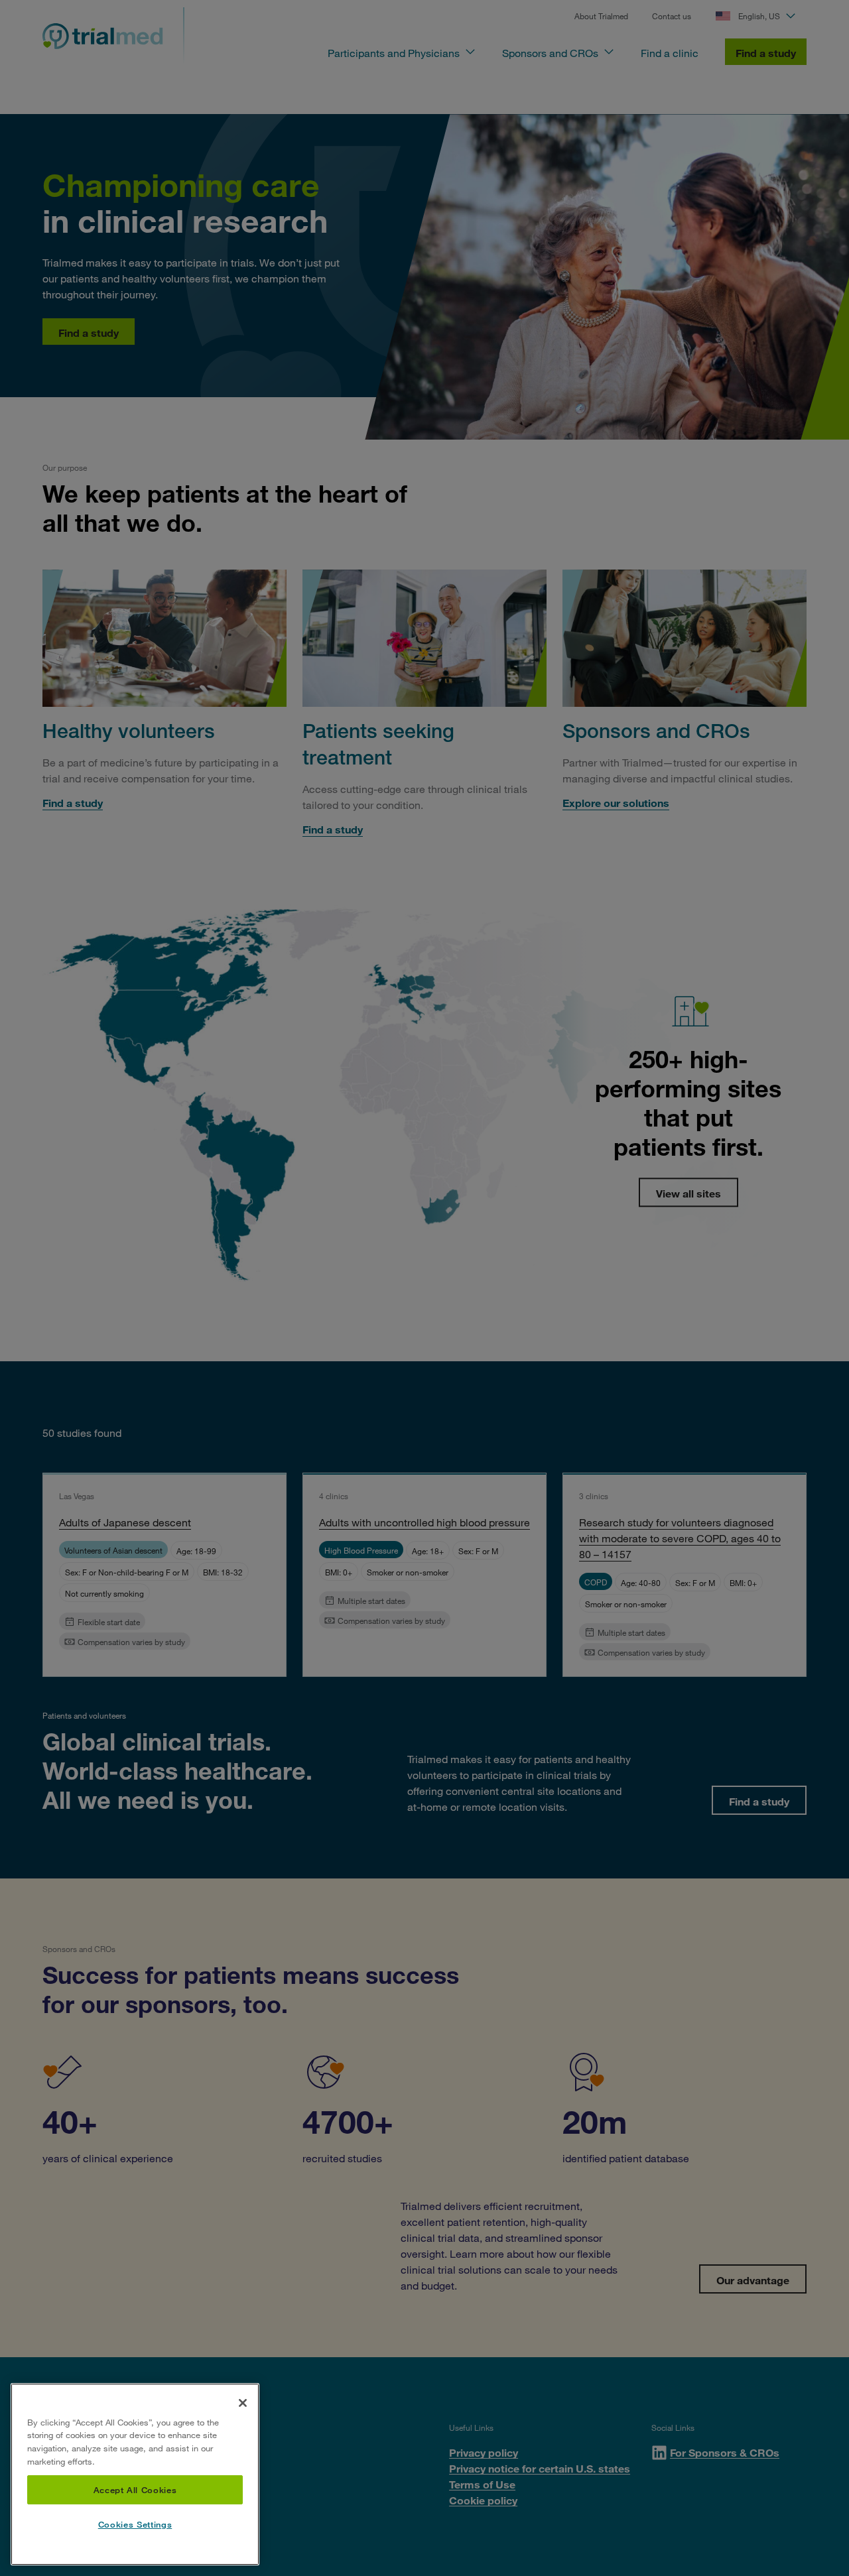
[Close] (243, 2403)
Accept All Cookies (135, 2490)
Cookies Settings (135, 2525)
